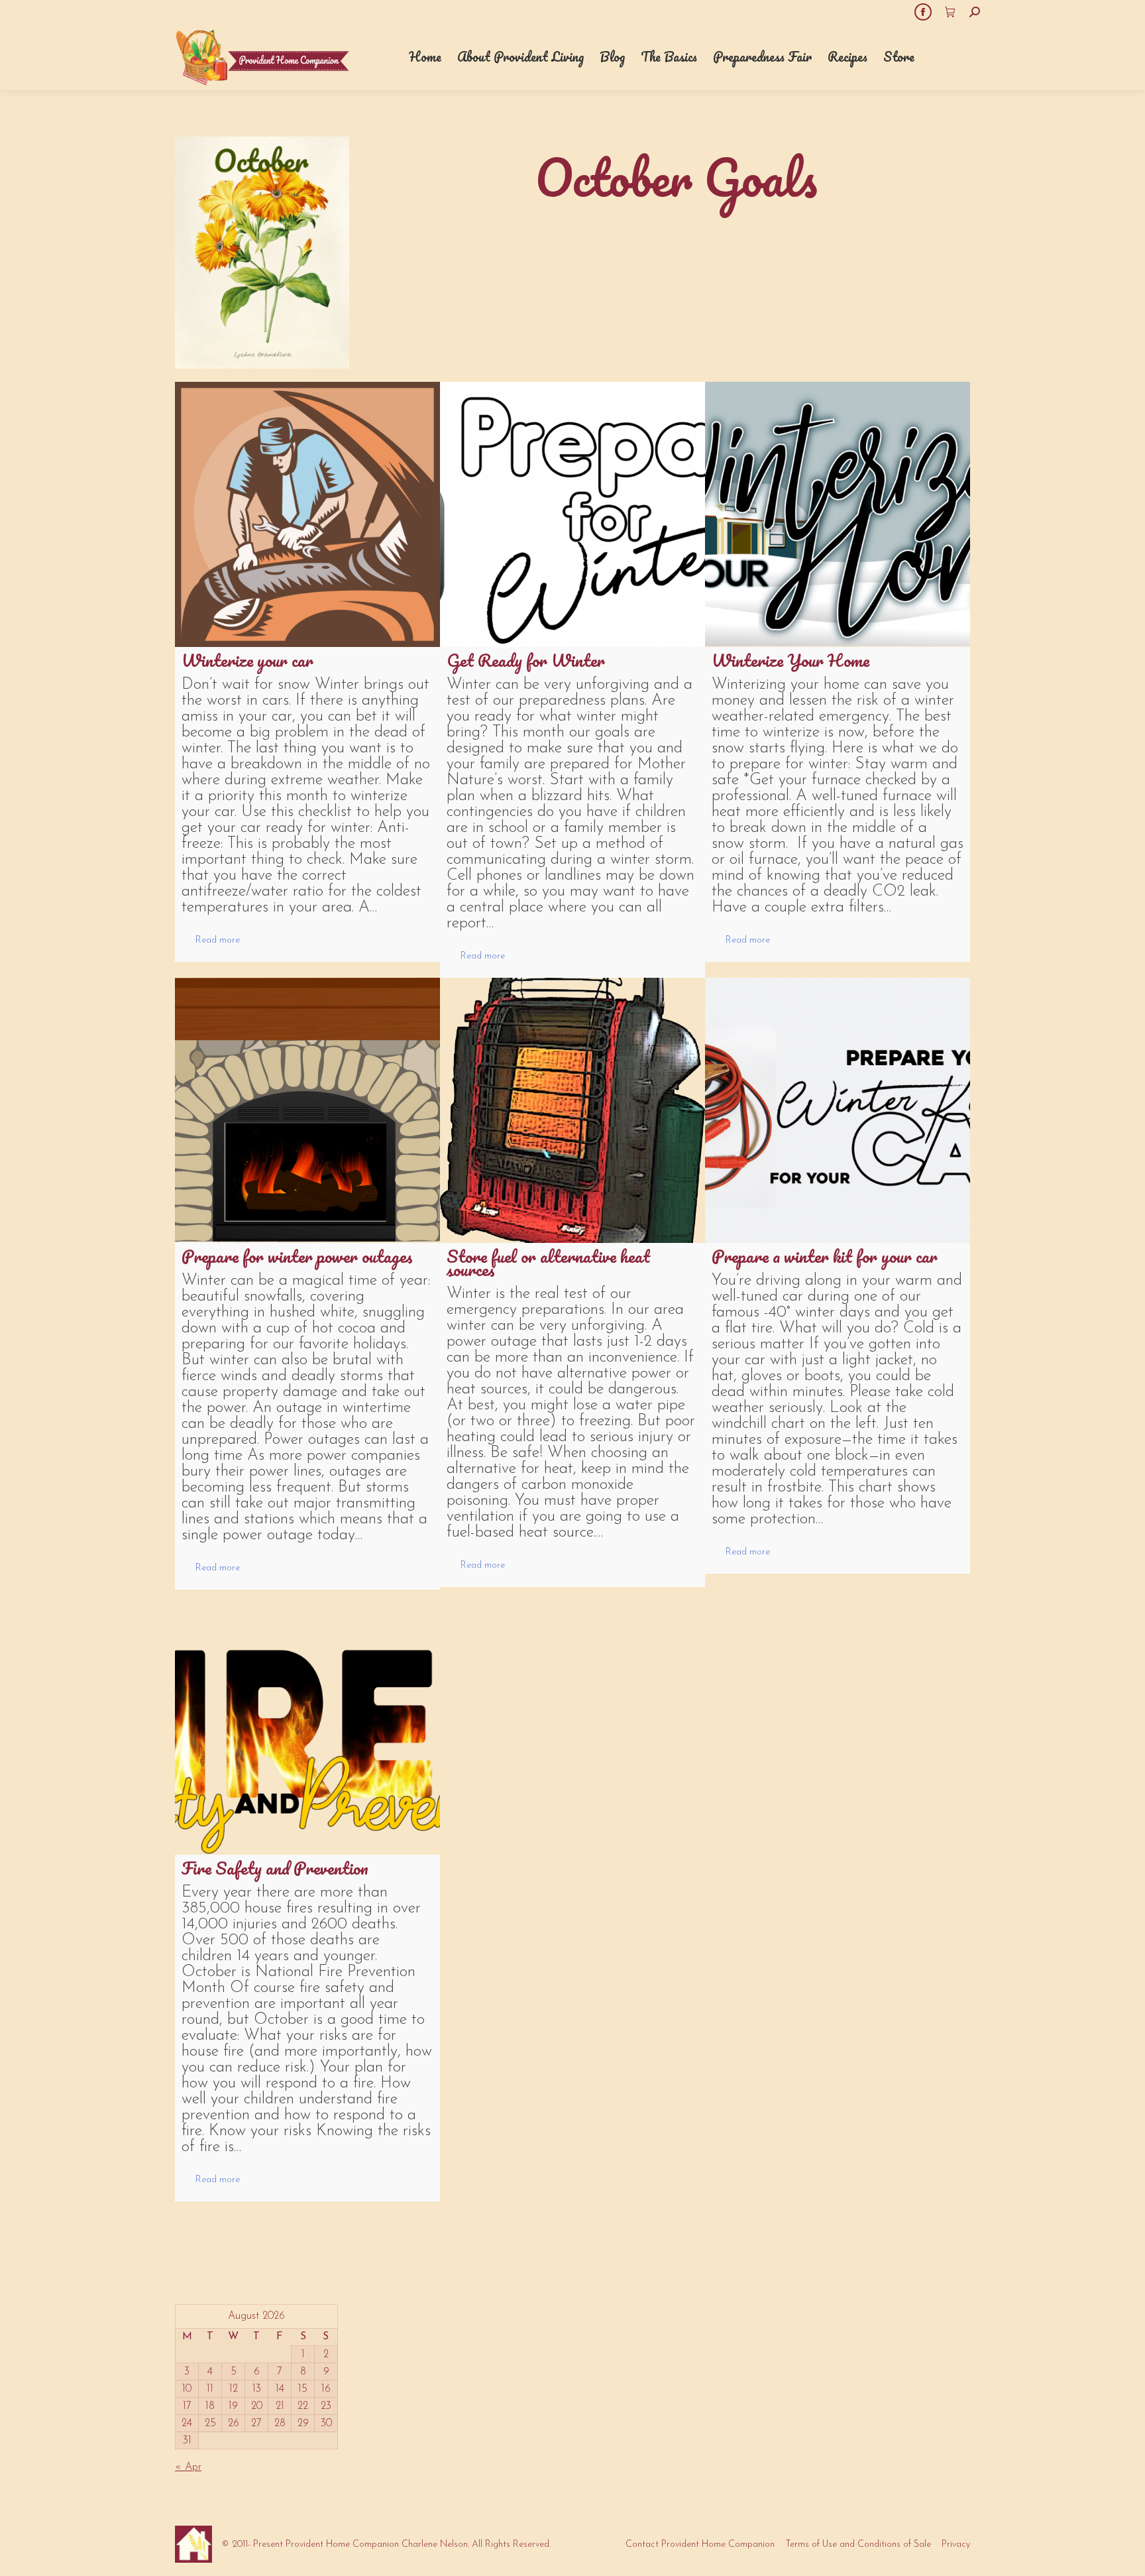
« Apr (188, 2467)
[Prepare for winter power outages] (307, 1110)
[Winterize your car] (307, 514)
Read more (218, 940)
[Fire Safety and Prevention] (307, 1722)
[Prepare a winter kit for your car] (838, 1110)
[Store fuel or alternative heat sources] (572, 1110)
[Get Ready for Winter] (572, 514)
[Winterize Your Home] (838, 514)
